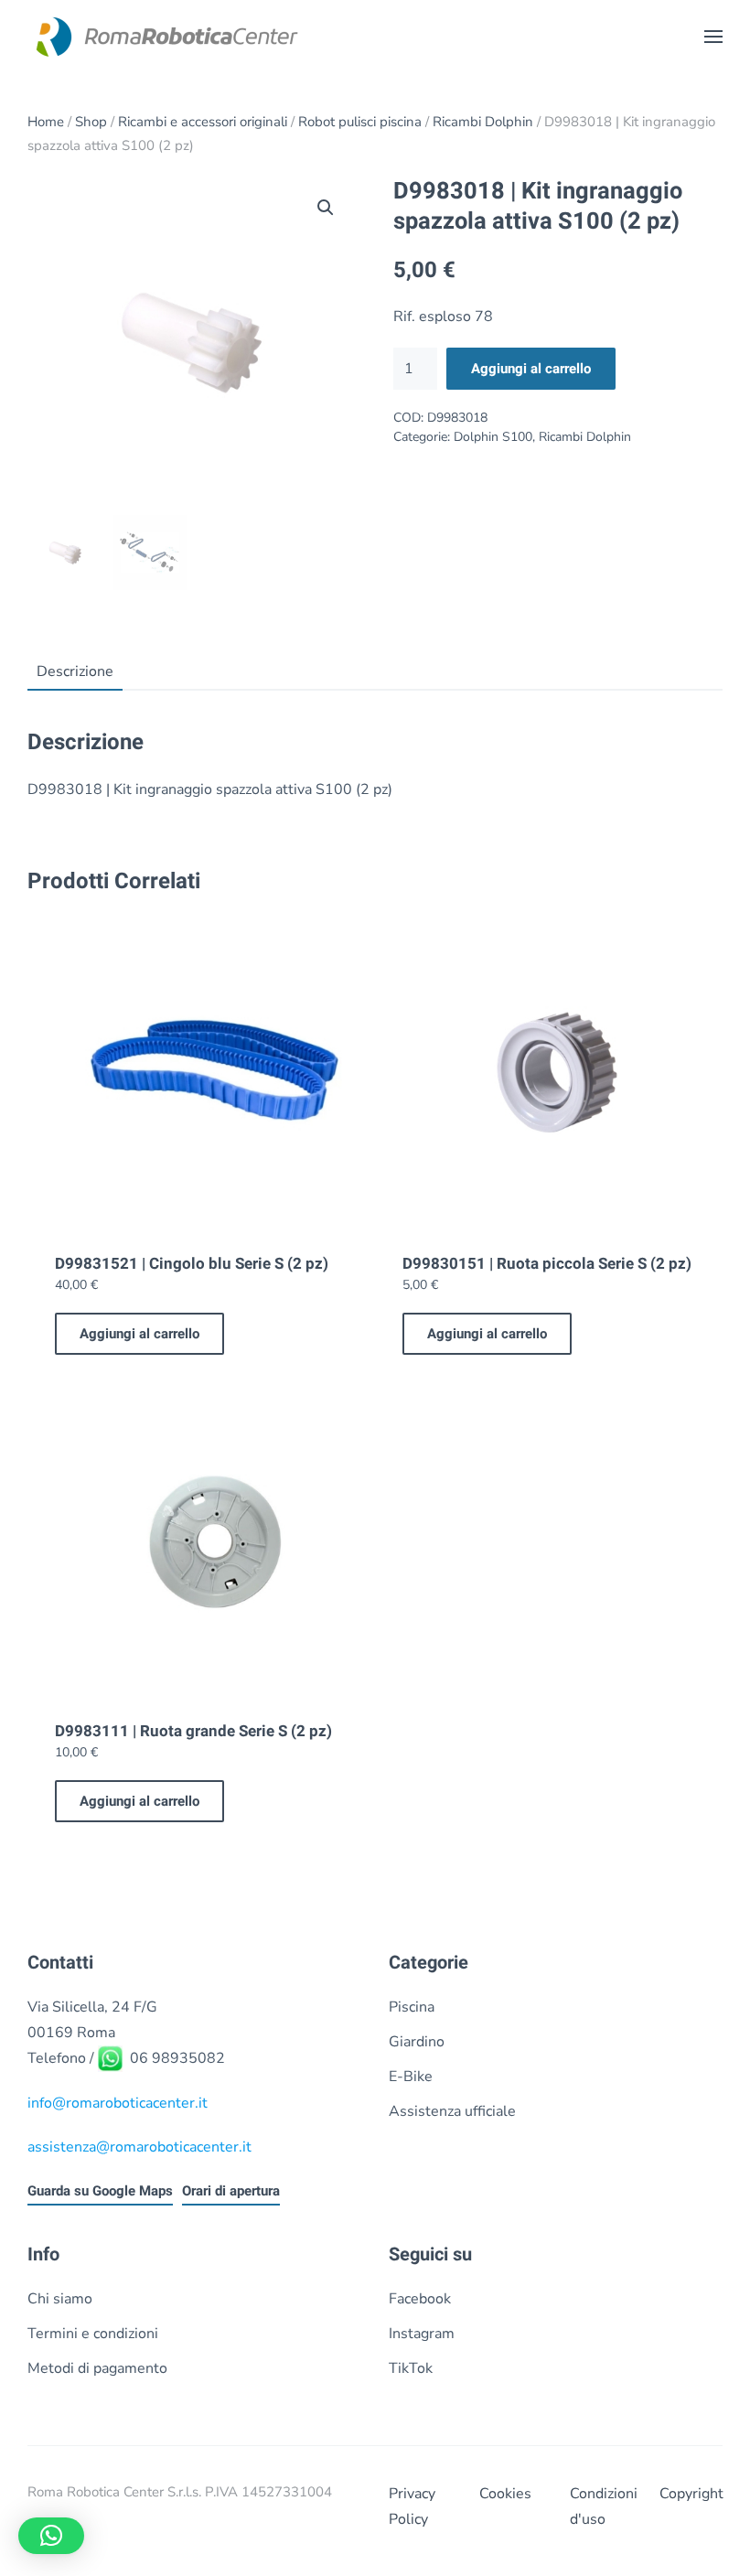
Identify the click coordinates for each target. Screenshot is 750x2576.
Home (46, 122)
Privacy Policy (412, 2506)
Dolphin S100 (493, 437)
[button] (326, 208)
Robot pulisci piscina (360, 122)
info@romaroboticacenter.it (118, 2103)
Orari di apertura (231, 2191)
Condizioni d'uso (601, 2506)
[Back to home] (165, 37)
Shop (91, 122)
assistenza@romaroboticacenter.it (139, 2147)
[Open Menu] (713, 37)
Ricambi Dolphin (483, 122)
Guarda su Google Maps (100, 2191)
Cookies (505, 2494)
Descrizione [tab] (75, 671)
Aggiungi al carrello (531, 369)
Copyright (691, 2494)
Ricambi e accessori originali (203, 122)
